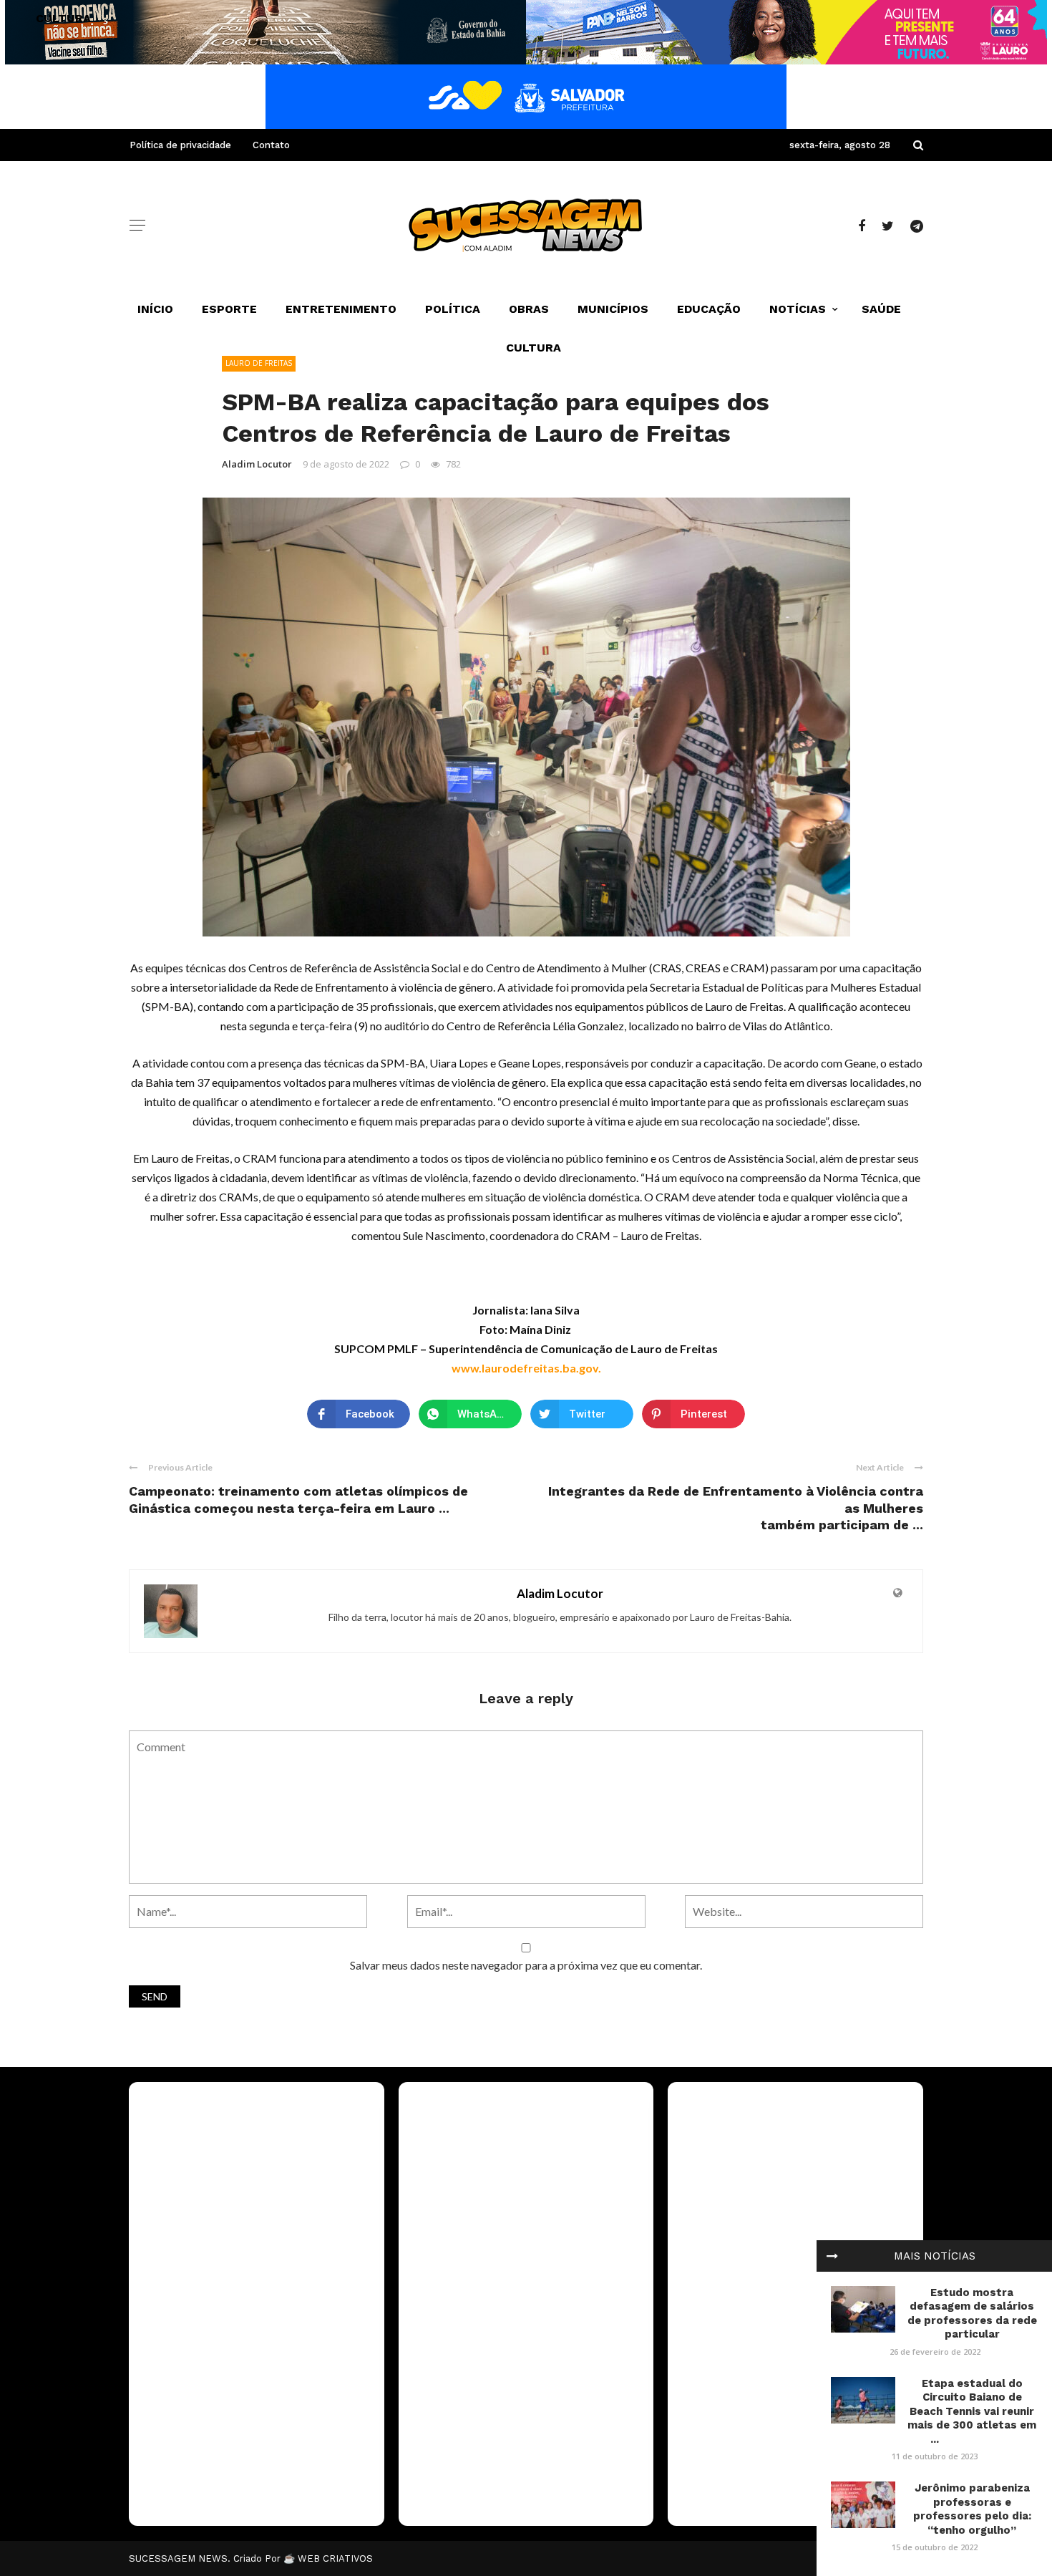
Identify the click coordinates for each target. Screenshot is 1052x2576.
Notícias (798, 309)
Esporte (229, 309)
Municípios (613, 309)
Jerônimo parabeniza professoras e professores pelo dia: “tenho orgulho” (972, 2509)
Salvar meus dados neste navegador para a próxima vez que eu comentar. (526, 1965)
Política (453, 309)
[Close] (832, 2256)
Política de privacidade (180, 145)
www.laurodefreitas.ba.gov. (526, 1368)
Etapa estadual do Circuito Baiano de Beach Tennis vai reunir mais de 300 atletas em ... (972, 2411)
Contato (271, 145)
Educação (709, 309)
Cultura (534, 348)
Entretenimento (341, 309)
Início (155, 309)
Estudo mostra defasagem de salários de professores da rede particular (972, 2314)
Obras (529, 309)
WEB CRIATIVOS (335, 2558)
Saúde (881, 309)
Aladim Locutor (257, 464)
